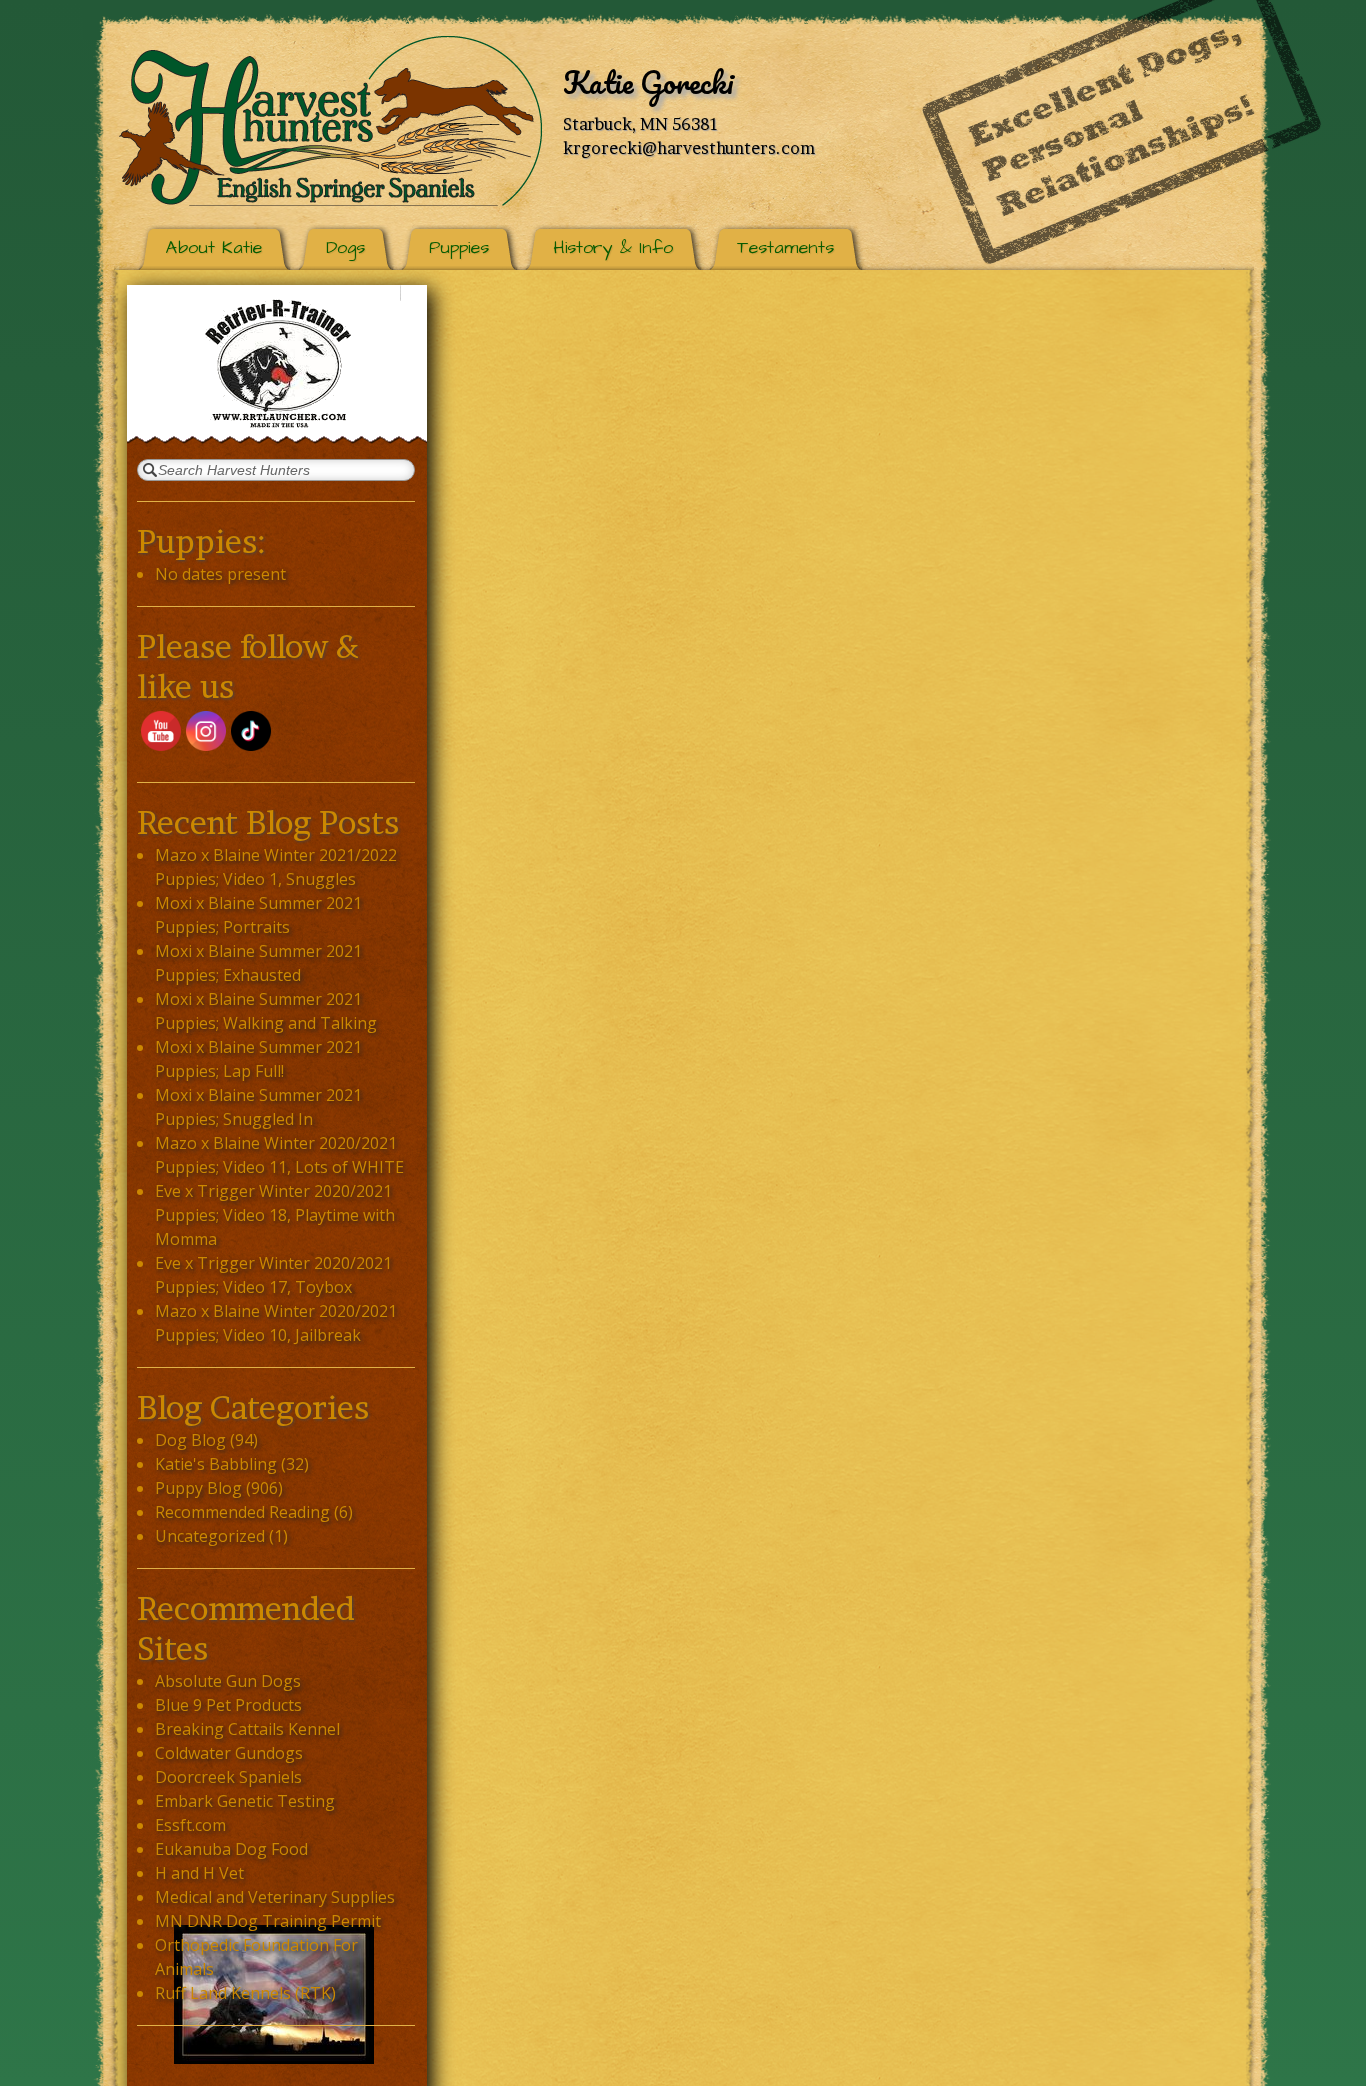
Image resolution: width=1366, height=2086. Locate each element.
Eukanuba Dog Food (231, 1849)
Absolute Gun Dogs (228, 1681)
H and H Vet (199, 1873)
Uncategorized (210, 1536)
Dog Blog (190, 1440)
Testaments (785, 247)
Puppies (459, 247)
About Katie (214, 247)
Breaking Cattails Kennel (247, 1729)
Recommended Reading (242, 1512)
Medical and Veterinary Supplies (275, 1897)
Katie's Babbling (216, 1464)
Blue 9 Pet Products (228, 1705)
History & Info (613, 247)
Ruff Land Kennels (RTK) (245, 1993)
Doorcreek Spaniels (228, 1777)
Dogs (345, 247)
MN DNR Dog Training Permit (268, 1921)
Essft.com (190, 1825)
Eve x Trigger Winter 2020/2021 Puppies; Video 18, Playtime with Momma (275, 1215)
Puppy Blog (198, 1488)
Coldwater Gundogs (229, 1753)
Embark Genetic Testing (245, 1801)
